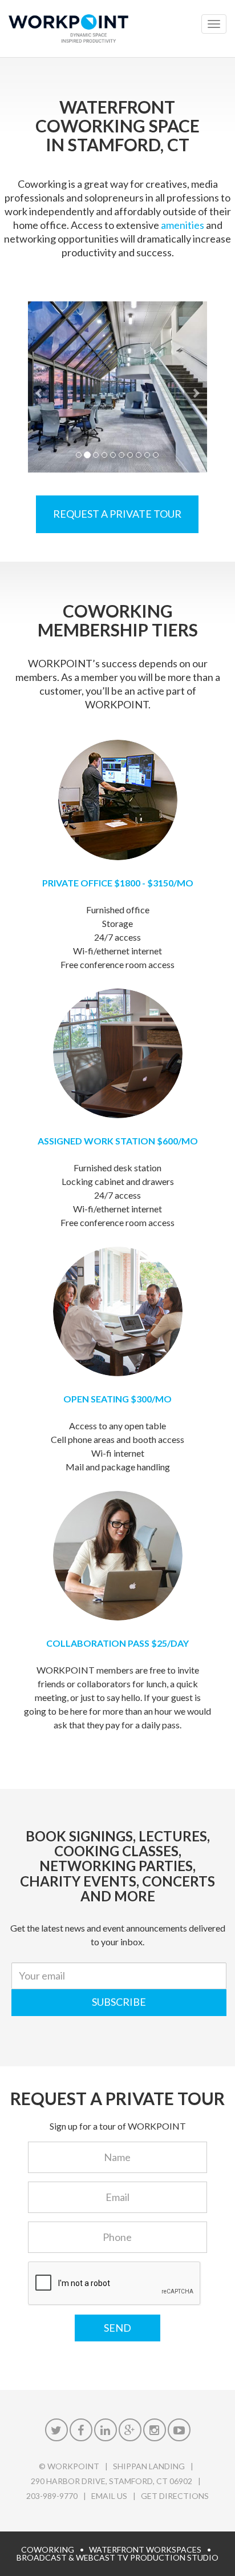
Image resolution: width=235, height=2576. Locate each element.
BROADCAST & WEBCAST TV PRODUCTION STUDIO (117, 2557)
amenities (183, 225)
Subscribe (119, 2002)
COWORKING (48, 2549)
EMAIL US (109, 2496)
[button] (39, 387)
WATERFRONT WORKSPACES (145, 2549)
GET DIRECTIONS (175, 2496)
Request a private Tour (117, 514)
